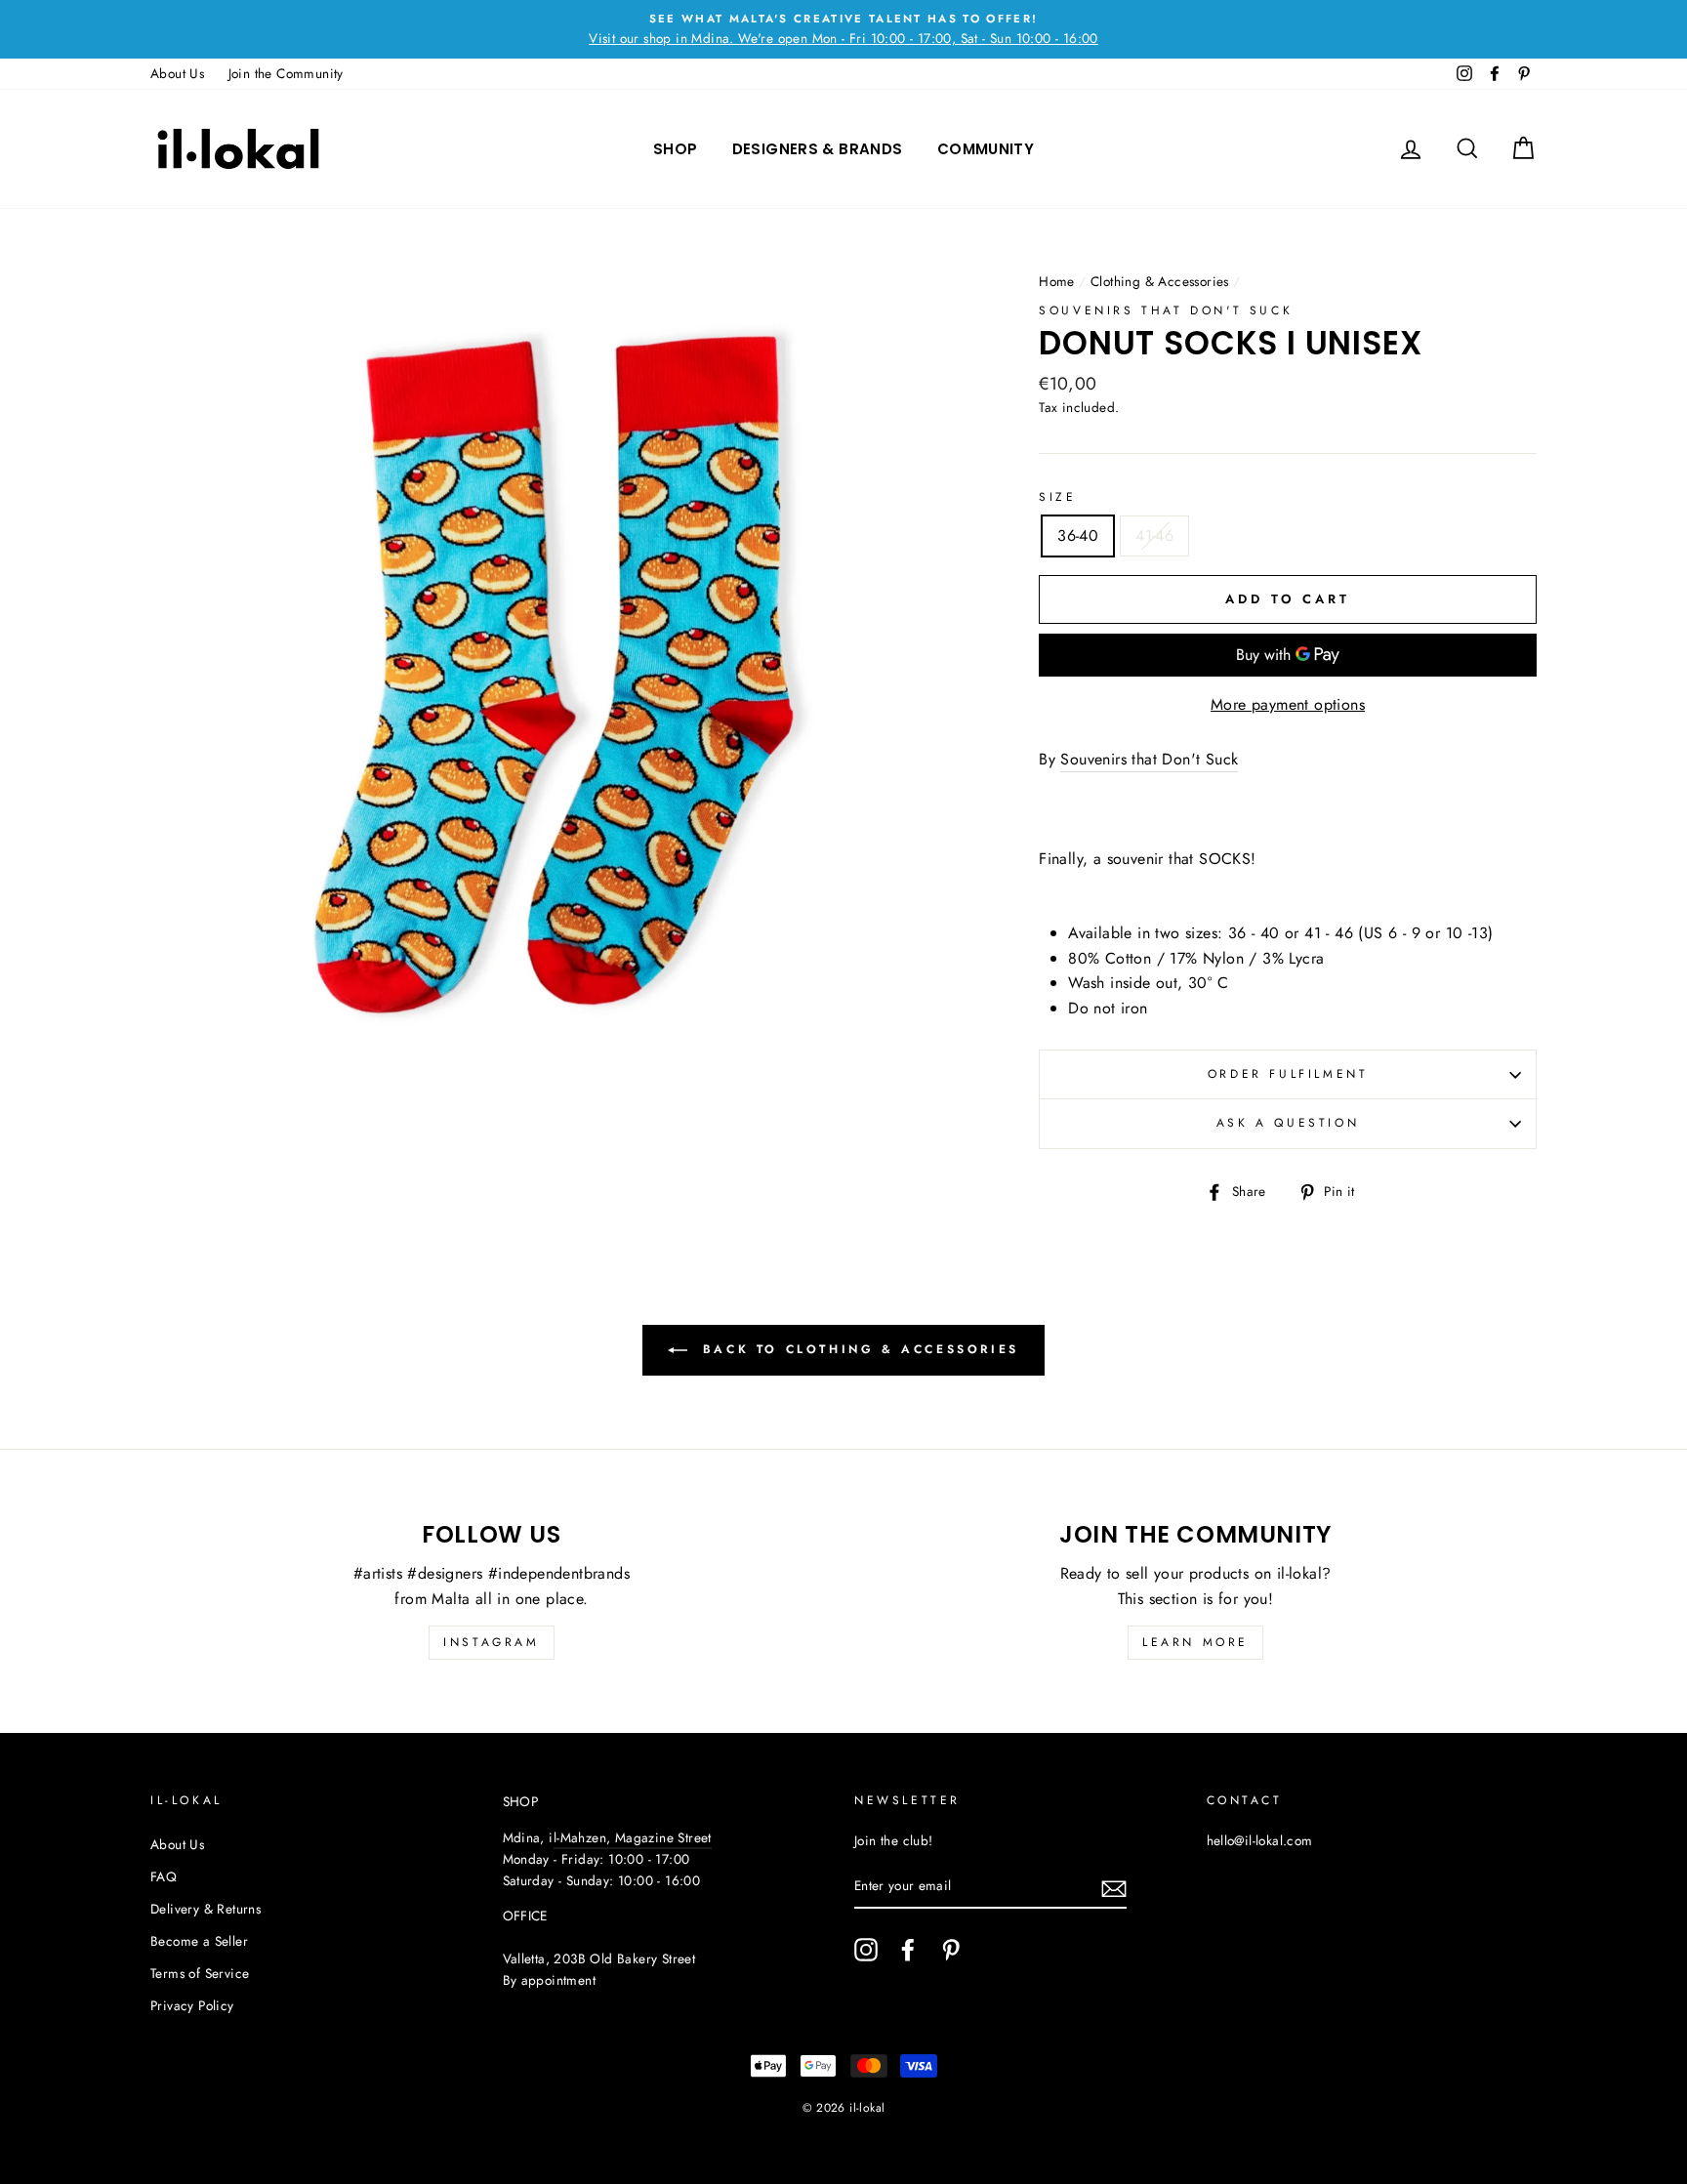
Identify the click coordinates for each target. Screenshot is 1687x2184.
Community (986, 149)
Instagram (491, 1642)
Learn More (1195, 1642)
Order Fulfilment (1288, 1074)
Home (1057, 281)
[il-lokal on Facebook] (908, 1950)
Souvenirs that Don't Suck (1149, 759)
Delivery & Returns (206, 1909)
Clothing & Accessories (1160, 281)
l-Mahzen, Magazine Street (633, 1837)
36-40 (1078, 536)
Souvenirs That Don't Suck (1166, 310)
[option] (843, 29)
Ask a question (1288, 1123)
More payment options (1288, 704)
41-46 (1154, 536)
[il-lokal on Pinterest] (951, 1950)
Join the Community (286, 73)
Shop (676, 149)
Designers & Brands (818, 149)
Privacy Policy (192, 2005)
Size (1057, 497)
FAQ (164, 1876)
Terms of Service (200, 1973)
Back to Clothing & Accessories (857, 1349)
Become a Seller (199, 1941)
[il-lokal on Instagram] (866, 1950)
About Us (177, 73)
